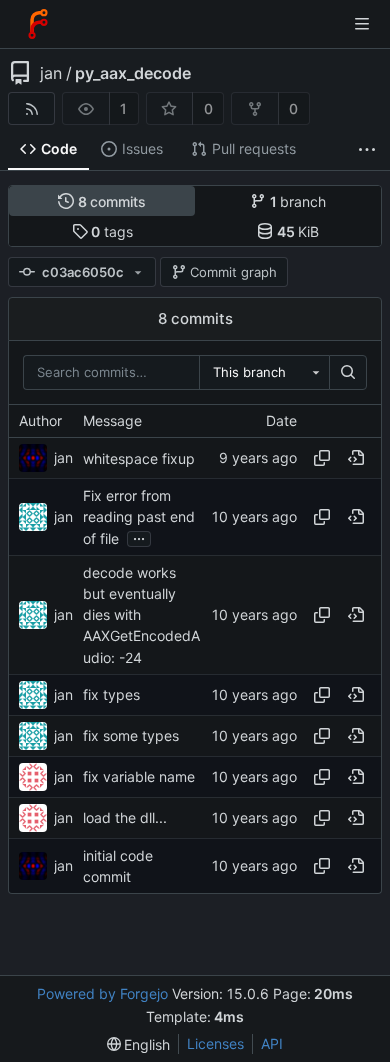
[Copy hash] (322, 458)
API (272, 1043)
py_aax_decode (133, 73)
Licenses (215, 1043)
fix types (111, 694)
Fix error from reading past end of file (139, 516)
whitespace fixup (139, 458)
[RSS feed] (31, 108)
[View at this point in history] (356, 458)
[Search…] (348, 373)
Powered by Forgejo (102, 993)
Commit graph (233, 272)
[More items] (367, 149)
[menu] (139, 1044)
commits (112, 201)
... (139, 537)
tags (112, 231)
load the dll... (125, 817)
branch (298, 201)
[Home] (38, 24)
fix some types (131, 735)
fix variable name (139, 776)
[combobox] (264, 373)
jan (51, 73)
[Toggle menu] (362, 24)
